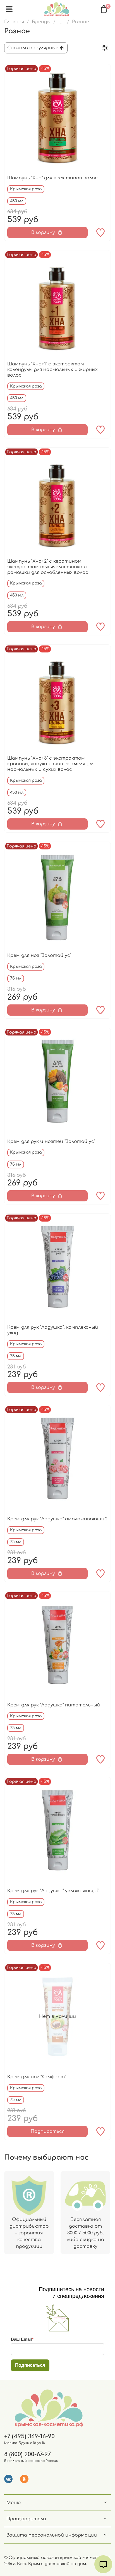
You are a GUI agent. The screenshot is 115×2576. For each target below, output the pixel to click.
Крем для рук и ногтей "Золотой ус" (51, 1142)
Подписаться (48, 2131)
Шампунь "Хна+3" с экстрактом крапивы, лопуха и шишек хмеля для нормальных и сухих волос (51, 764)
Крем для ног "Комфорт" (37, 2077)
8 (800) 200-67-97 (27, 2454)
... (61, 22)
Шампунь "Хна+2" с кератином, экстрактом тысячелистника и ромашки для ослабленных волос (48, 567)
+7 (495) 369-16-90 (29, 2437)
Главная (14, 22)
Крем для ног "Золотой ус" (39, 955)
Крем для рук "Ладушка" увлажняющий (53, 1891)
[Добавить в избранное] (100, 233)
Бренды (41, 22)
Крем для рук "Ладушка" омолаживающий (57, 1519)
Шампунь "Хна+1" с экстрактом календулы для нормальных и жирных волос (52, 370)
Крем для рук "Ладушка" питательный (54, 1705)
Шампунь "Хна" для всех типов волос (52, 178)
